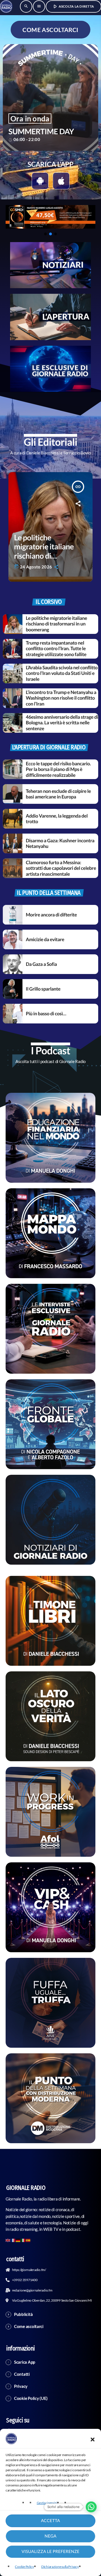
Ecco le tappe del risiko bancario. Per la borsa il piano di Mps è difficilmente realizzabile (58, 769)
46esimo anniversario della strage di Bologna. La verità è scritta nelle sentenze (62, 723)
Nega (50, 2536)
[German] (18, 2240)
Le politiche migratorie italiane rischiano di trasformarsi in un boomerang (56, 624)
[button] (93, 2440)
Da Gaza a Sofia (41, 964)
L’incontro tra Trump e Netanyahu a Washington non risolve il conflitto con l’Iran (61, 698)
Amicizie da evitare (45, 939)
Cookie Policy (24, 2567)
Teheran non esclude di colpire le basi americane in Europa (58, 794)
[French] (13, 2240)
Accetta (50, 2521)
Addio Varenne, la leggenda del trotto (57, 819)
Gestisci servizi (47, 2503)
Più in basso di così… (46, 1013)
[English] (8, 2240)
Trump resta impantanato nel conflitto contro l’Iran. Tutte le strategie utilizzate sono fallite (56, 648)
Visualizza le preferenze (51, 2552)
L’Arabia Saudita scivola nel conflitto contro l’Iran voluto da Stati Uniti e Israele (62, 673)
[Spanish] (28, 2240)
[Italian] (23, 2240)
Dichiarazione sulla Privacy (60, 2567)
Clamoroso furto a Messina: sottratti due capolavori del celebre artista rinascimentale (61, 868)
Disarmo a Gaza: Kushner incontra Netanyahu (60, 843)
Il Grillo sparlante (43, 989)
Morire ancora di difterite (51, 915)
